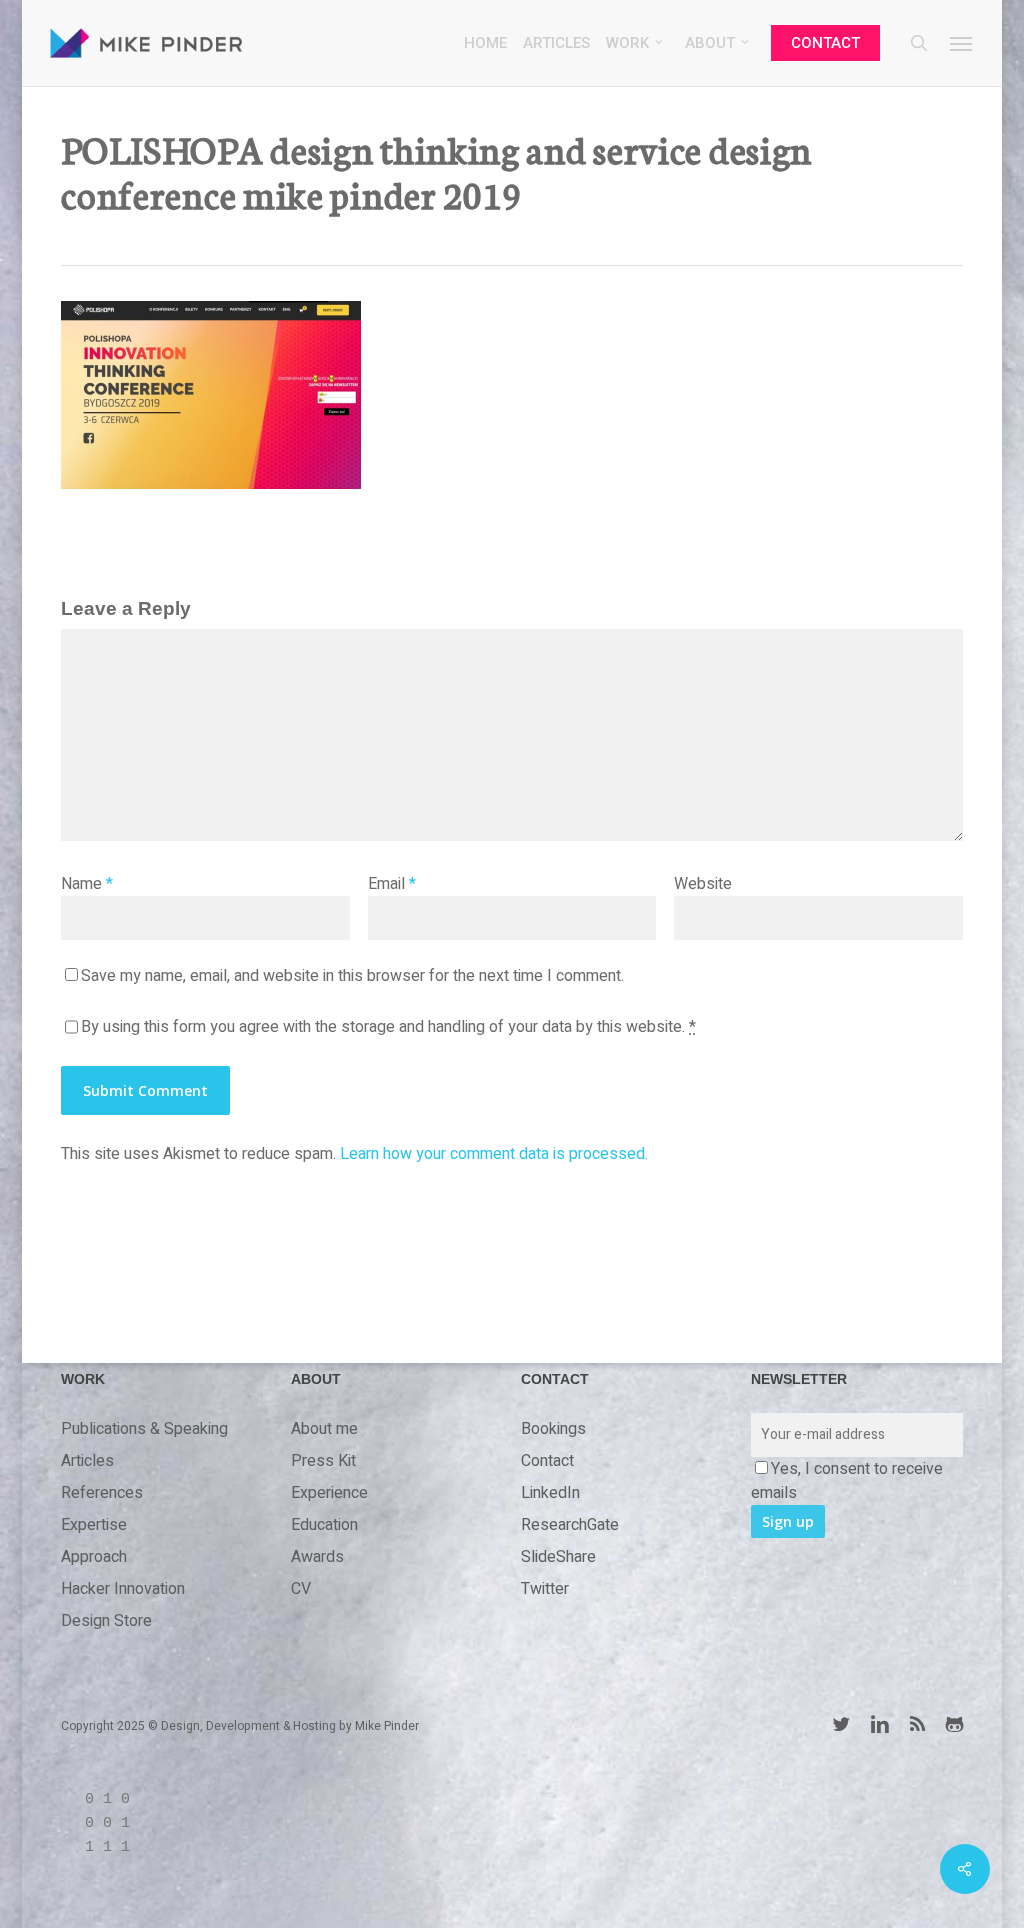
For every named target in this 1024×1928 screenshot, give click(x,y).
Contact (547, 1461)
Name (87, 884)
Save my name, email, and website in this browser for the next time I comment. (352, 976)
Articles (87, 1461)
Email (392, 884)
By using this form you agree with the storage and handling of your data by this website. (388, 1027)
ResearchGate (570, 1525)
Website (703, 884)
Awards (317, 1557)
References (102, 1493)
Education (324, 1525)
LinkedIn (550, 1493)
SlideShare (558, 1557)
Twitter (545, 1589)
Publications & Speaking (144, 1429)
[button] (962, 43)
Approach (94, 1557)
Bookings (553, 1429)
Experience (329, 1493)
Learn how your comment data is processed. (494, 1154)
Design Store (106, 1621)
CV (301, 1589)
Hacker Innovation (123, 1589)
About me (324, 1429)
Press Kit (323, 1461)
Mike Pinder (387, 1726)
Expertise (94, 1525)
